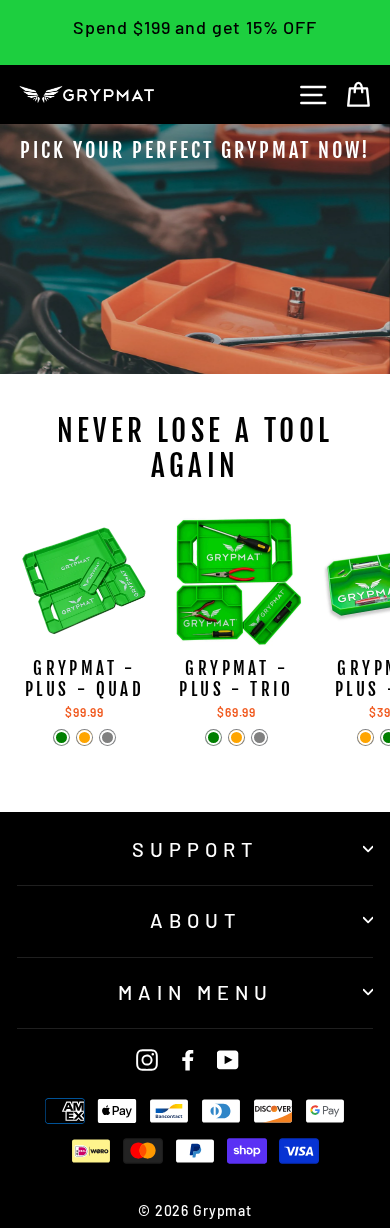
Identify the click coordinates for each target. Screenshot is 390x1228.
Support (195, 849)
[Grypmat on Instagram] (147, 1058)
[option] (195, 249)
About (195, 920)
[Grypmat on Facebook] (188, 1058)
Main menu (195, 992)
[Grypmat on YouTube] (228, 1058)
